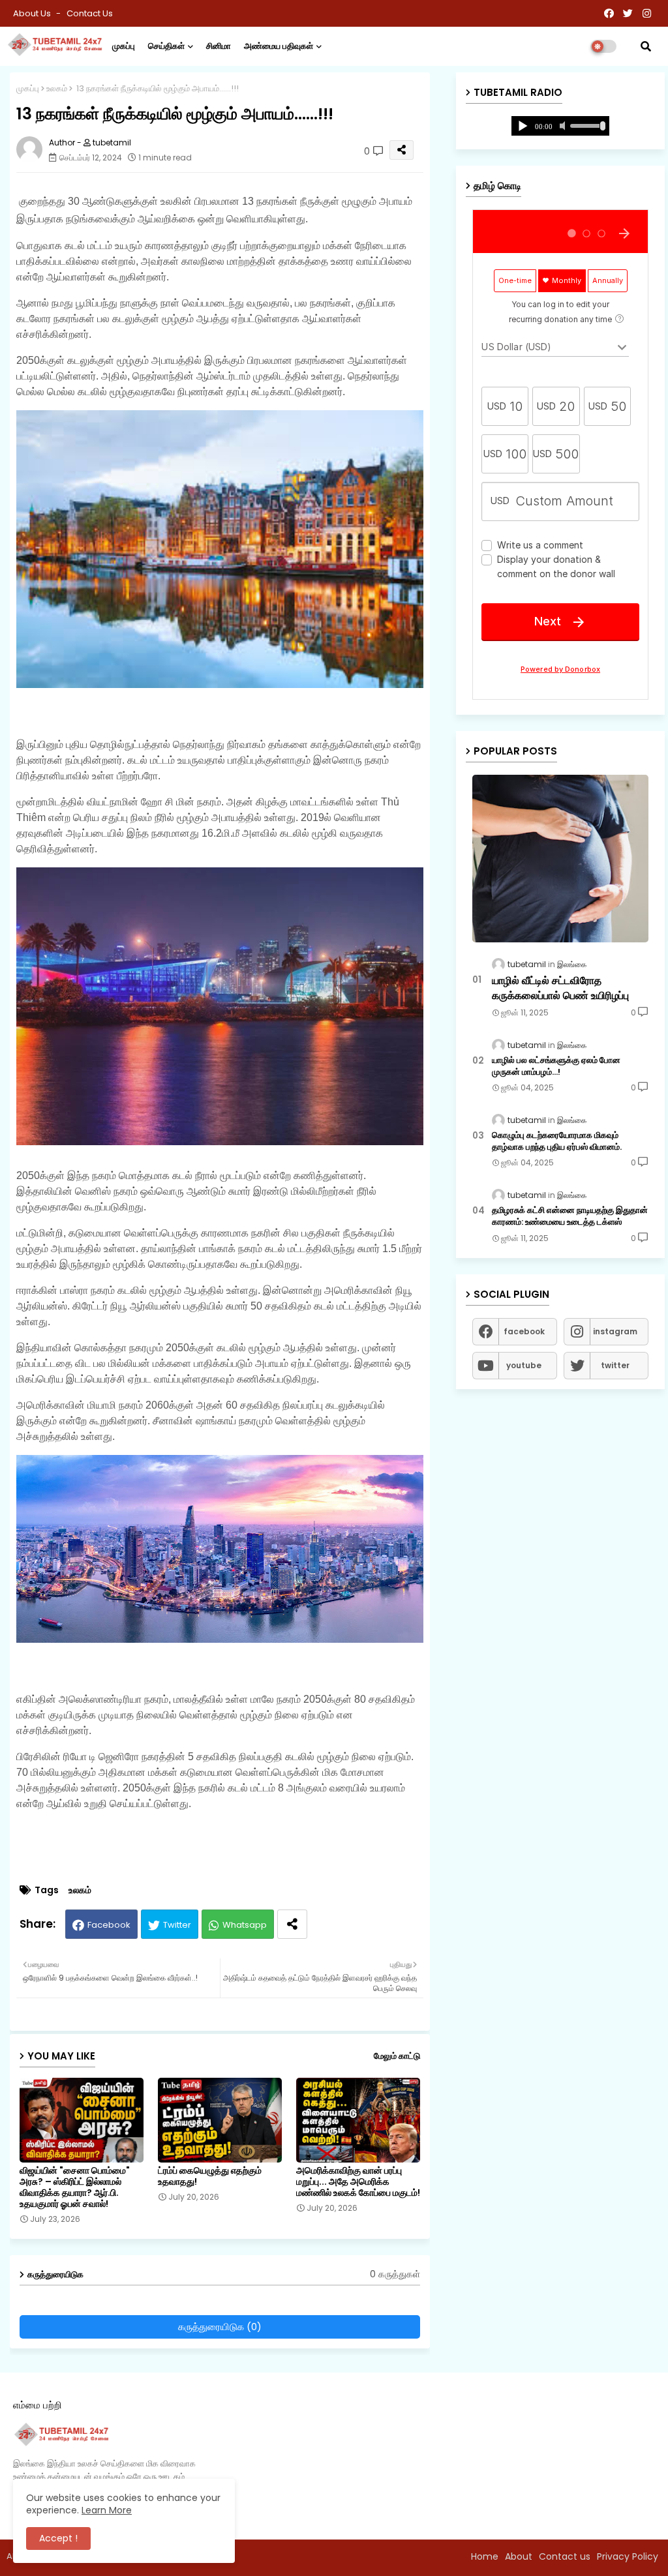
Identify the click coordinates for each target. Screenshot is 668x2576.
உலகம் (57, 88)
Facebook (109, 1925)
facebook (524, 1331)
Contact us (90, 13)
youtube (524, 1365)
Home (485, 2556)
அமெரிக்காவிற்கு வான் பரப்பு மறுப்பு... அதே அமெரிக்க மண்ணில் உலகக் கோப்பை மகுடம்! (358, 2182)
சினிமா (219, 46)
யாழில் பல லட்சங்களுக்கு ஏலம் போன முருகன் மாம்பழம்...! (556, 1066)
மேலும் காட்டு (397, 2056)
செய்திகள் (166, 46)
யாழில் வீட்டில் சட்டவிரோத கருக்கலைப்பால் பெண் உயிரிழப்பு (560, 988)
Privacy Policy (628, 2556)
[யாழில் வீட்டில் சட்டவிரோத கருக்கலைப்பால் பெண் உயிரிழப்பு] (560, 859)
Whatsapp (245, 1925)
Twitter (177, 1925)
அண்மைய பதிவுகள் (279, 46)
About (519, 2556)
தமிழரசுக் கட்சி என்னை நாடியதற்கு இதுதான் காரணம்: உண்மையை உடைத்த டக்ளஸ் (570, 1216)
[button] (646, 46)
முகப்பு (124, 46)
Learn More (107, 2510)
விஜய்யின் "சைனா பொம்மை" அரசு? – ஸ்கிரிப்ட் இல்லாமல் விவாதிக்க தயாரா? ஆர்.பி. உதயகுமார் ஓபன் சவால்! (75, 2187)
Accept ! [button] (58, 2538)
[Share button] (292, 1924)
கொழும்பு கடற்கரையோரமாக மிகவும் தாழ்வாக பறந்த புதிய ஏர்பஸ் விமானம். (557, 1141)
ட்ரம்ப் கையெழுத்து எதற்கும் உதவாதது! (210, 2176)
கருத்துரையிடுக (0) (220, 2327)
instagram (615, 1331)
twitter (615, 1365)
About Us (33, 13)
